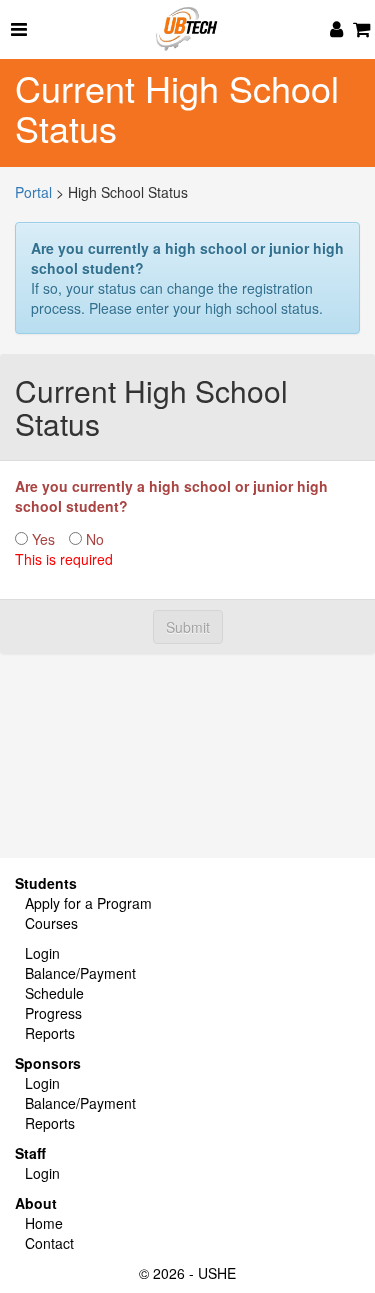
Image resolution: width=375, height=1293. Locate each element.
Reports (50, 1033)
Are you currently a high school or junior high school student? (171, 496)
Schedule (54, 993)
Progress (53, 1013)
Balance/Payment (80, 973)
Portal (33, 192)
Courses (51, 923)
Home (44, 1223)
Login (42, 953)
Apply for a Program (88, 903)
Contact (49, 1243)
